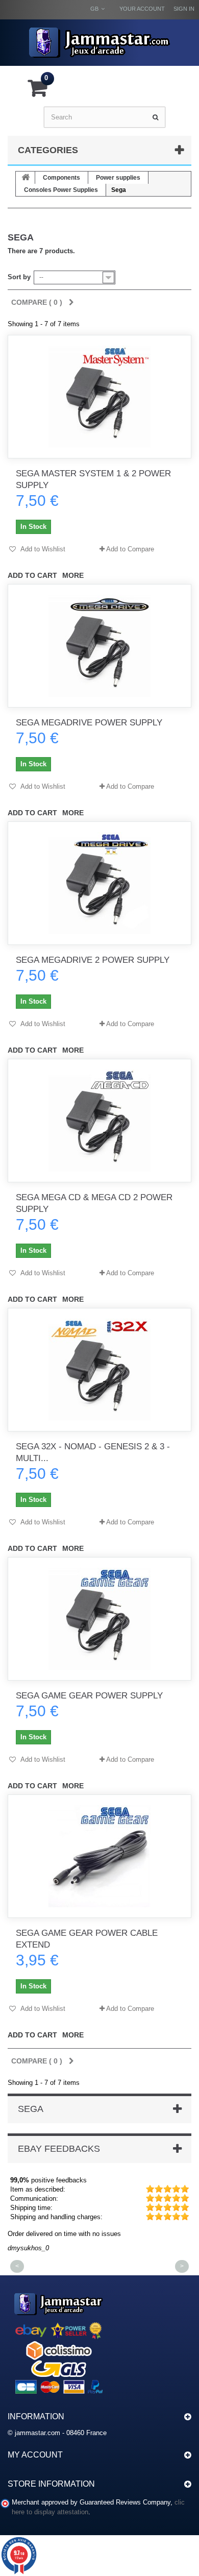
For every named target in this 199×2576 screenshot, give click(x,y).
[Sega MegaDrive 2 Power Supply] (99, 883)
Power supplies (118, 178)
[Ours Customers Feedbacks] (59, 2342)
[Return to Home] (26, 178)
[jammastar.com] (99, 43)
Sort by (19, 277)
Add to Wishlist (42, 549)
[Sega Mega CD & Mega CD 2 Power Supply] (99, 1121)
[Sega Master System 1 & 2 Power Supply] (99, 397)
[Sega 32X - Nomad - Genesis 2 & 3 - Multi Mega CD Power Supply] (99, 1370)
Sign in (184, 9)
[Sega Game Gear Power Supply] (99, 1619)
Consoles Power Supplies (61, 190)
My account (35, 2455)
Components (61, 178)
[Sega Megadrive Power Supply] (99, 646)
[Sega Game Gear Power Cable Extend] (99, 1856)
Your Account (142, 9)
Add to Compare (130, 549)
